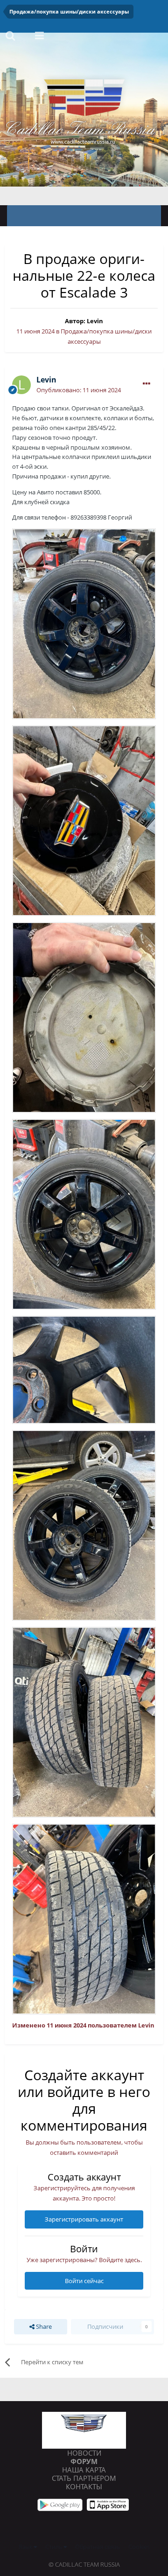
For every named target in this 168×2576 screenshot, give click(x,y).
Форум (84, 2461)
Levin (95, 321)
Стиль (54, 2547)
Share (43, 2326)
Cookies (139, 2547)
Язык (26, 2547)
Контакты (84, 2486)
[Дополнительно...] (147, 384)
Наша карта (84, 2470)
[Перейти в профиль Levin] (21, 385)
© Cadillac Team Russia (84, 2564)
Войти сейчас (84, 2281)
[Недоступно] (84, 623)
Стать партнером (84, 2478)
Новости (84, 2453)
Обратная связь (98, 2547)
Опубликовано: (79, 390)
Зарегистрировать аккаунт (84, 2219)
